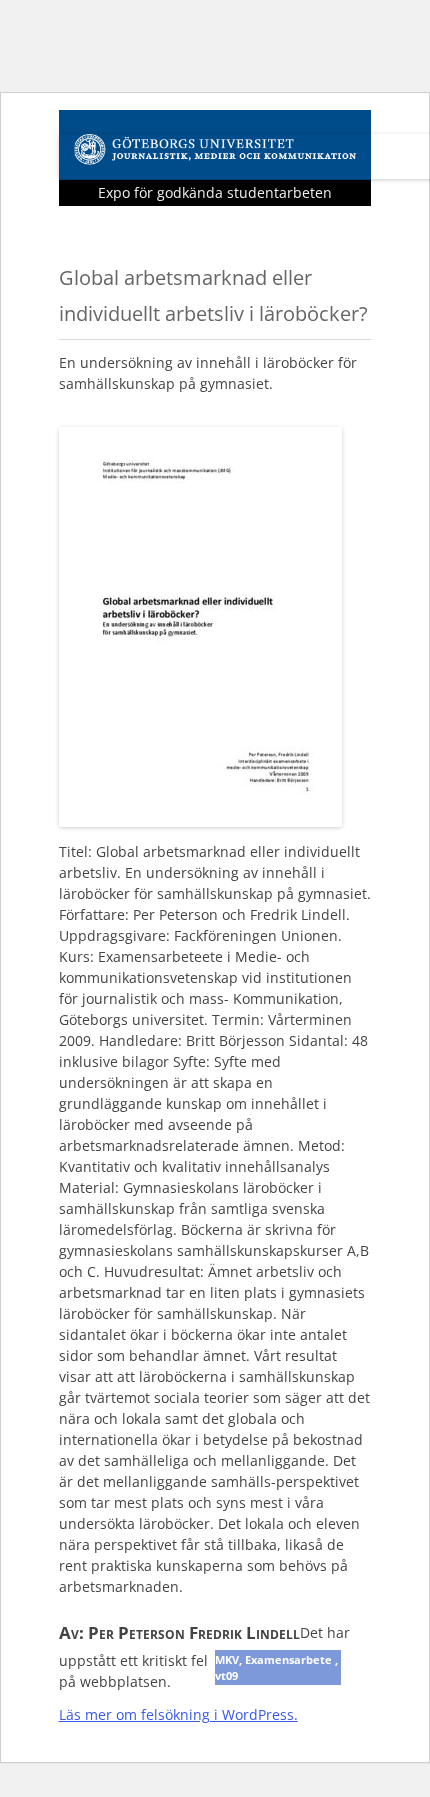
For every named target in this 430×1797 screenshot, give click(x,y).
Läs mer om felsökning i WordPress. (178, 1714)
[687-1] (200, 820)
